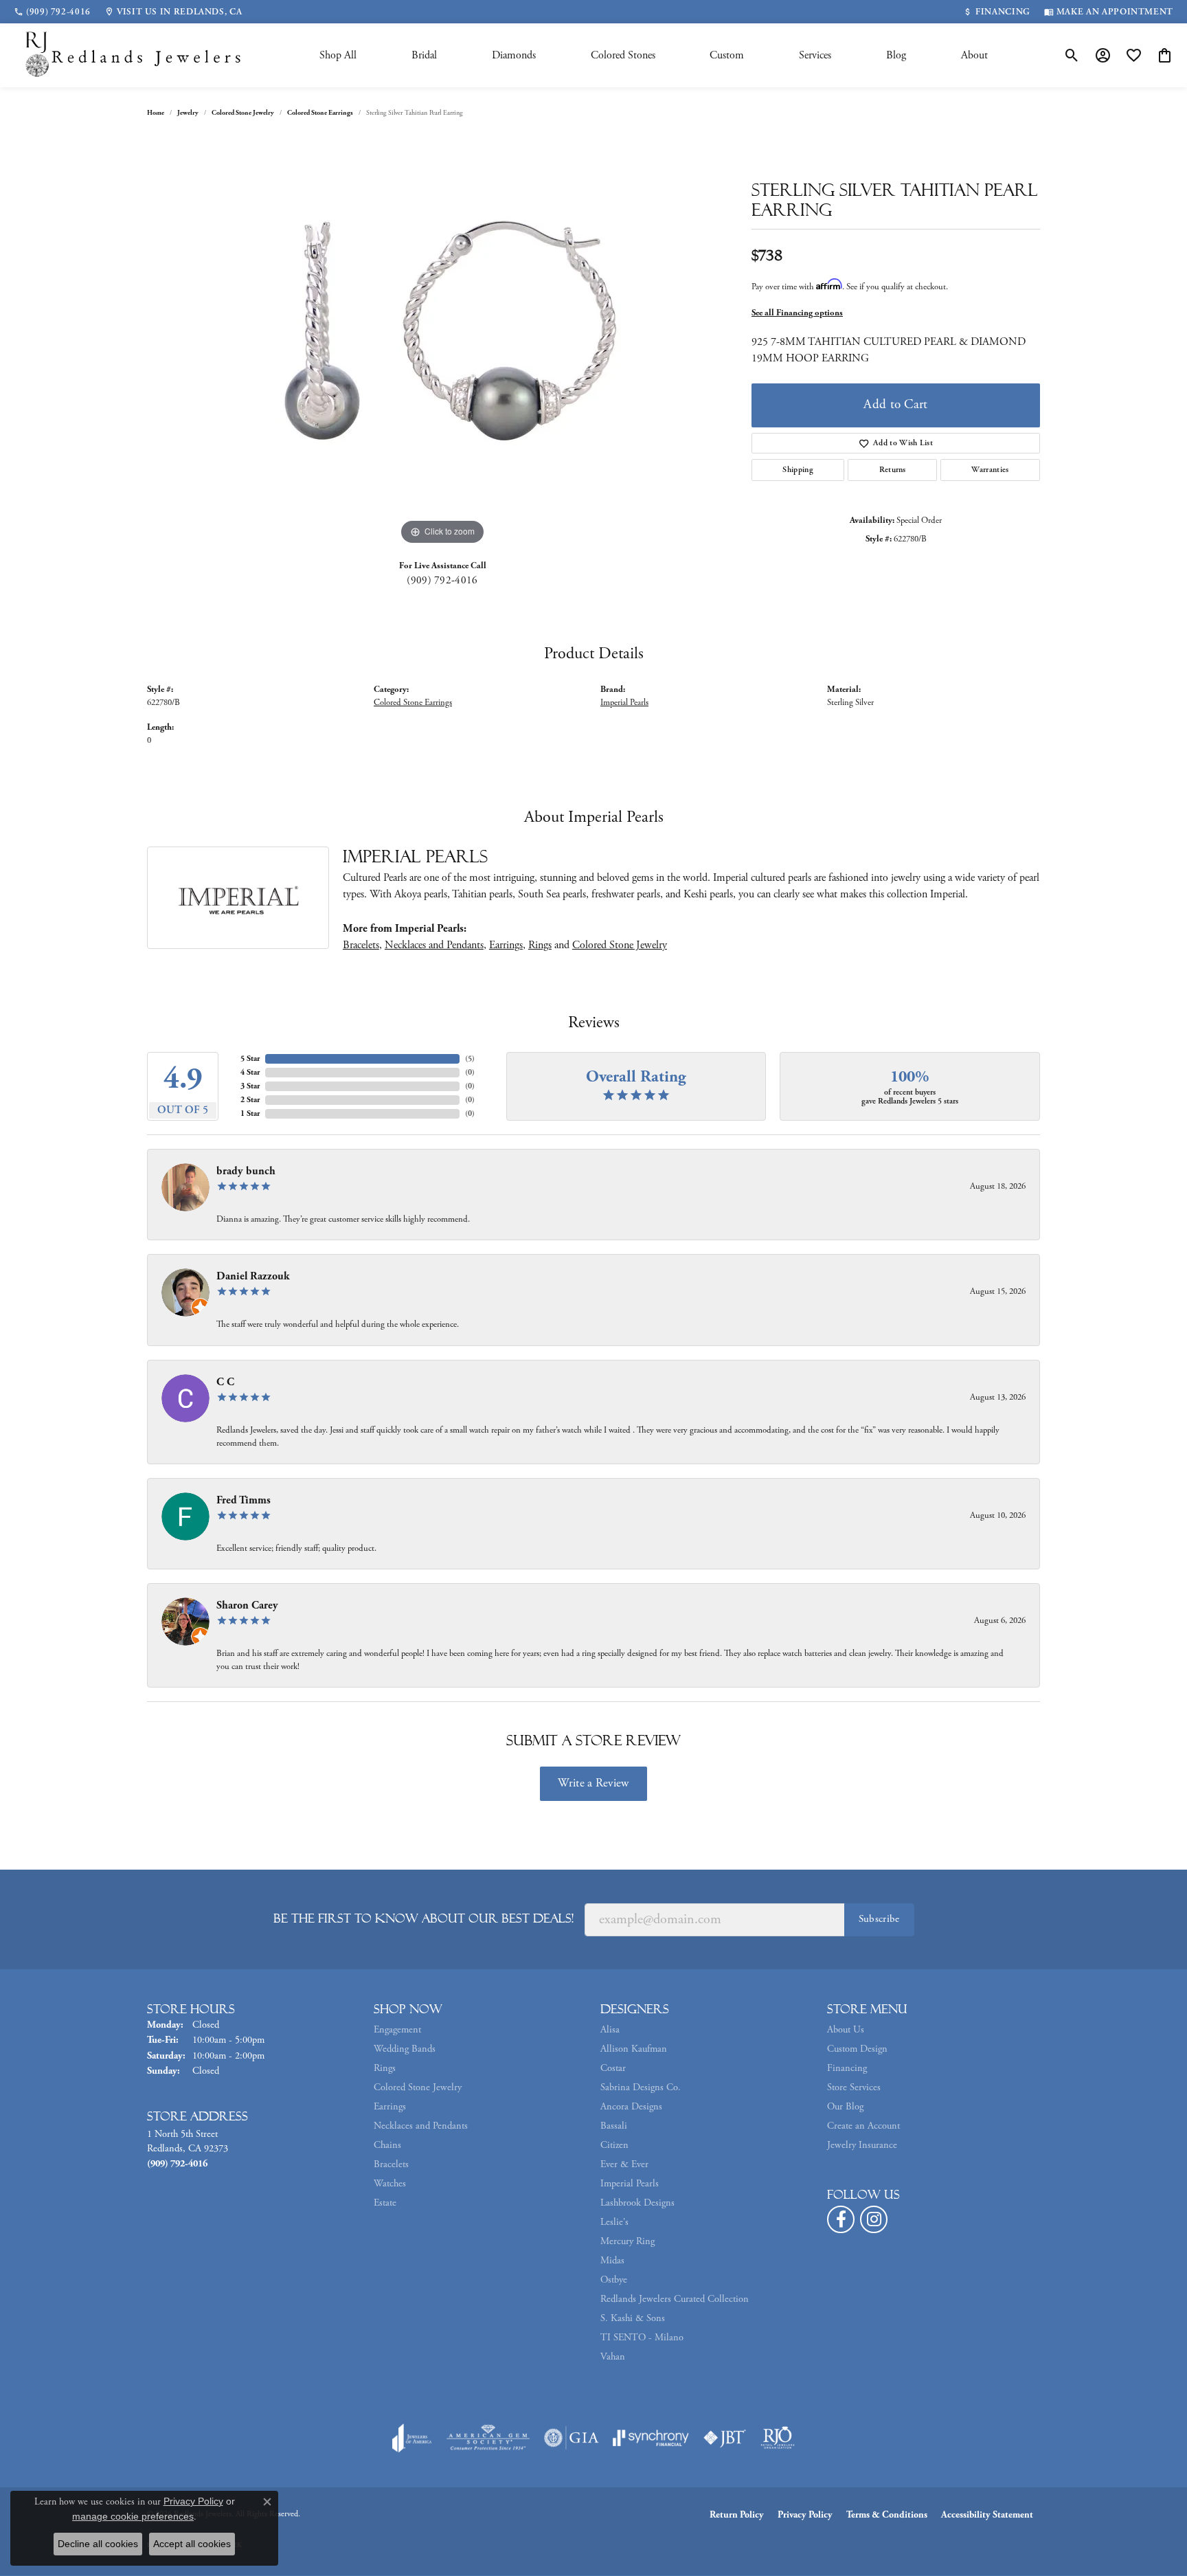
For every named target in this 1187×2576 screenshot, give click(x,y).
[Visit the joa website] (412, 2438)
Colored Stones (623, 55)
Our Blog (845, 2107)
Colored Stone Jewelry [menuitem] (418, 2087)
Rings (540, 945)
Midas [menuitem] (612, 2261)
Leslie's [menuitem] (614, 2222)
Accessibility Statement (987, 2515)
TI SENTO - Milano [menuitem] (642, 2338)
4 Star (250, 1072)
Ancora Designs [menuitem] (631, 2107)
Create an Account (863, 2126)
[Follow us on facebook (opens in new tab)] (841, 2219)
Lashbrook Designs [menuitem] (637, 2203)
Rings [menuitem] (385, 2068)
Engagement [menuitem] (397, 2030)
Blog (896, 55)
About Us (846, 2030)
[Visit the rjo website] (778, 2438)
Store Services (854, 2087)
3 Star (250, 1086)
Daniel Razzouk (253, 1276)
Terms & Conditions (887, 2515)
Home (156, 113)
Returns (893, 470)
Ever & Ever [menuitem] (624, 2164)
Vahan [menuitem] (613, 2357)
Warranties (990, 470)
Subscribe (879, 1919)
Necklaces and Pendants (434, 945)
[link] (52, 12)
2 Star (250, 1100)
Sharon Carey (247, 1605)
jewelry (188, 113)
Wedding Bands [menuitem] (405, 2049)
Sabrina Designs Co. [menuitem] (641, 2087)
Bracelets (361, 945)
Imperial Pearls (624, 703)
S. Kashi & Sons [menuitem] (633, 2318)
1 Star (250, 1113)
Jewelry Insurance (862, 2145)
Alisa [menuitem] (610, 2030)
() (470, 1059)
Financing (847, 2068)
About (974, 55)
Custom (727, 55)
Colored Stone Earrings (320, 113)
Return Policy (737, 2515)
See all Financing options (797, 313)
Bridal (424, 55)
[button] (1072, 56)
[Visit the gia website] (572, 2438)
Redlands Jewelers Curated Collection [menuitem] (675, 2299)
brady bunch (246, 1171)
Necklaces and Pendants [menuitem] (421, 2126)
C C (225, 1382)
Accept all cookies (192, 2544)
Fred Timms (244, 1500)
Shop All (338, 55)
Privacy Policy (805, 2515)
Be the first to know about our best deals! (423, 1918)
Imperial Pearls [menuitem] (630, 2184)
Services (815, 55)
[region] (442, 342)
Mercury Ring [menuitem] (628, 2241)
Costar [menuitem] (613, 2068)
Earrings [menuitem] (390, 2107)
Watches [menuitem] (390, 2184)
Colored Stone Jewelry (243, 113)
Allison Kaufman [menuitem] (634, 2049)
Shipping (798, 470)
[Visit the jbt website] (725, 2438)
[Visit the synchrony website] (651, 2438)
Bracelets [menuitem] (391, 2164)
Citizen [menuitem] (614, 2145)
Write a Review (593, 1783)
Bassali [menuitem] (614, 2126)
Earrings (506, 945)
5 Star (250, 1059)
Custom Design (857, 2049)
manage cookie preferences (133, 2516)
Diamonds (514, 55)
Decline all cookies (98, 2544)
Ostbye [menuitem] (614, 2280)
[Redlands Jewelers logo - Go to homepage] (134, 55)
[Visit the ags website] (488, 2438)
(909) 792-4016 (442, 580)
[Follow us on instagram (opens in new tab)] (874, 2219)
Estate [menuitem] (385, 2203)
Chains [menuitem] (387, 2145)
